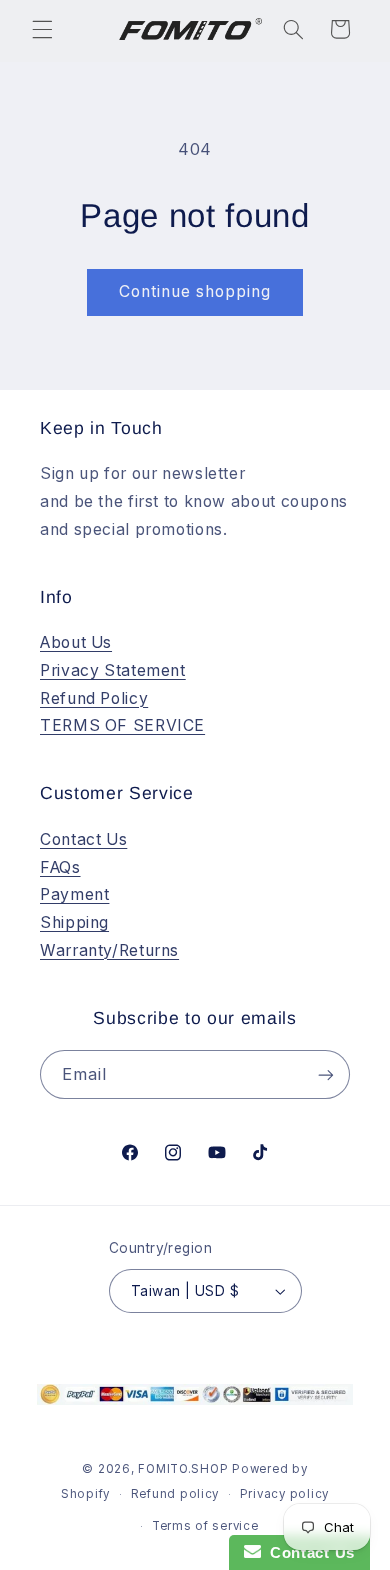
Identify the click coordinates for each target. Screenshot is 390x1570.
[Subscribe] (326, 1074)
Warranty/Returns (109, 950)
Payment (74, 894)
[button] (42, 29)
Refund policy (175, 1494)
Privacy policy (284, 1494)
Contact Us (83, 839)
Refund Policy (94, 698)
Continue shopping (195, 291)
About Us (76, 642)
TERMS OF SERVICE (122, 725)
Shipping (74, 922)
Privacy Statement (113, 670)
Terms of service (205, 1526)
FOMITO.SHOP (183, 1469)
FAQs (60, 867)
